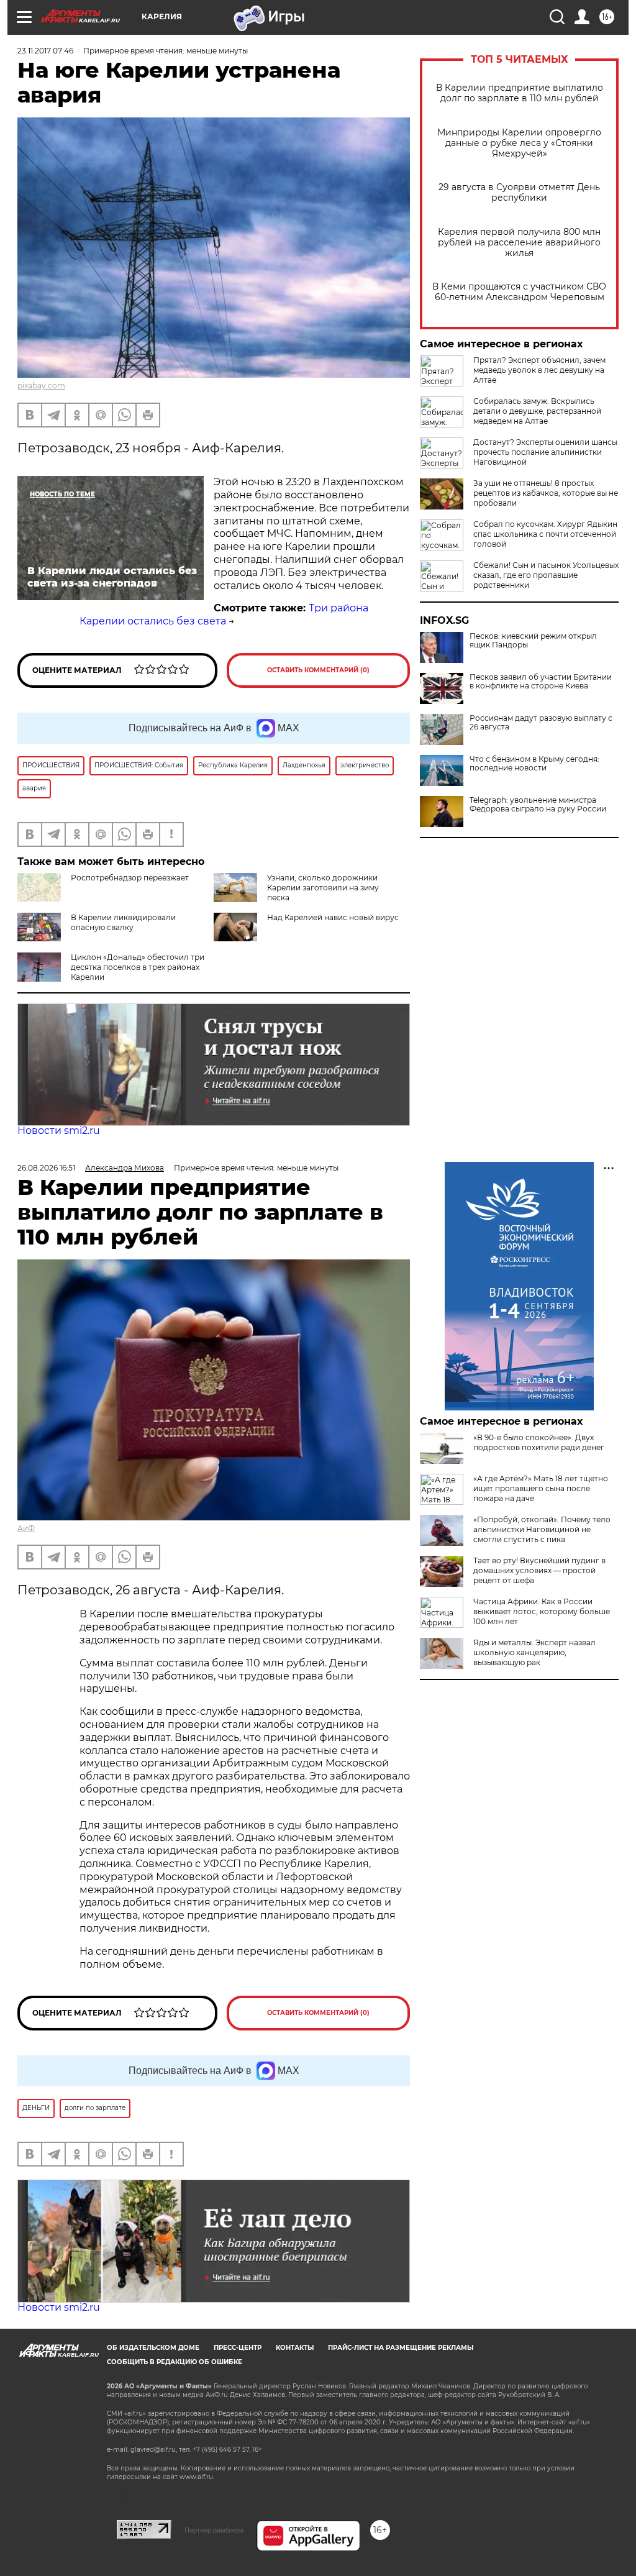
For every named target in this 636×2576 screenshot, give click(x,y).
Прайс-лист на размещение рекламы (401, 2348)
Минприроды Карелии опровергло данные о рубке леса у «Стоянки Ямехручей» (519, 143)
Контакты (295, 2348)
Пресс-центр (238, 2348)
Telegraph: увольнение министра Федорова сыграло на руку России (538, 805)
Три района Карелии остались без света (224, 614)
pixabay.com (41, 386)
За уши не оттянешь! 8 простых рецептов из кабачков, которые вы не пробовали (546, 493)
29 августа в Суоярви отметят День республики (519, 193)
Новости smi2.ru (59, 1130)
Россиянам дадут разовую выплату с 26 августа (541, 723)
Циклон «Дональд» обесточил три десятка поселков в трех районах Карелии (138, 967)
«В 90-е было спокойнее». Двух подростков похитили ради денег (539, 1442)
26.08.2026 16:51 (46, 1168)
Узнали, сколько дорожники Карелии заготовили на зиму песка (323, 888)
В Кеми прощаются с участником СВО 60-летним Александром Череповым (519, 292)
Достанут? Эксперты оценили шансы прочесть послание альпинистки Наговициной (545, 452)
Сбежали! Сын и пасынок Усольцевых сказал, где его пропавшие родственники (546, 575)
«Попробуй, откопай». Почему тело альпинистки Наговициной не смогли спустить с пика (542, 1529)
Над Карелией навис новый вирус (333, 917)
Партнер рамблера (214, 2530)
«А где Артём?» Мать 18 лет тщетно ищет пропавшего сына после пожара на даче (541, 1488)
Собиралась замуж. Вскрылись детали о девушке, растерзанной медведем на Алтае (537, 411)
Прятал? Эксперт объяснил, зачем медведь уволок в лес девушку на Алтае (539, 370)
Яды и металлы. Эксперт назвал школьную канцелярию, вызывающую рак (534, 1652)
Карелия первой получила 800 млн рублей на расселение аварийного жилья (519, 243)
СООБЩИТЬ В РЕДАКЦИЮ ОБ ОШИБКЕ (175, 2362)
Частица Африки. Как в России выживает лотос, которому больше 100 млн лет (542, 1611)
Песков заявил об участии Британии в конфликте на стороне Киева (541, 682)
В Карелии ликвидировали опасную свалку (123, 922)
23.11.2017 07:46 (45, 51)
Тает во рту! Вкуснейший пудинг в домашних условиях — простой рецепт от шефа (539, 1570)
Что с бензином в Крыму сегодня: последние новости (534, 764)
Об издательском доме (153, 2348)
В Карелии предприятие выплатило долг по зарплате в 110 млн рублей (520, 93)
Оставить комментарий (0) (318, 670)
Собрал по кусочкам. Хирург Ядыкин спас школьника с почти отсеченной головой (545, 534)
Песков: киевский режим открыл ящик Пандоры (533, 641)
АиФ (26, 1528)
